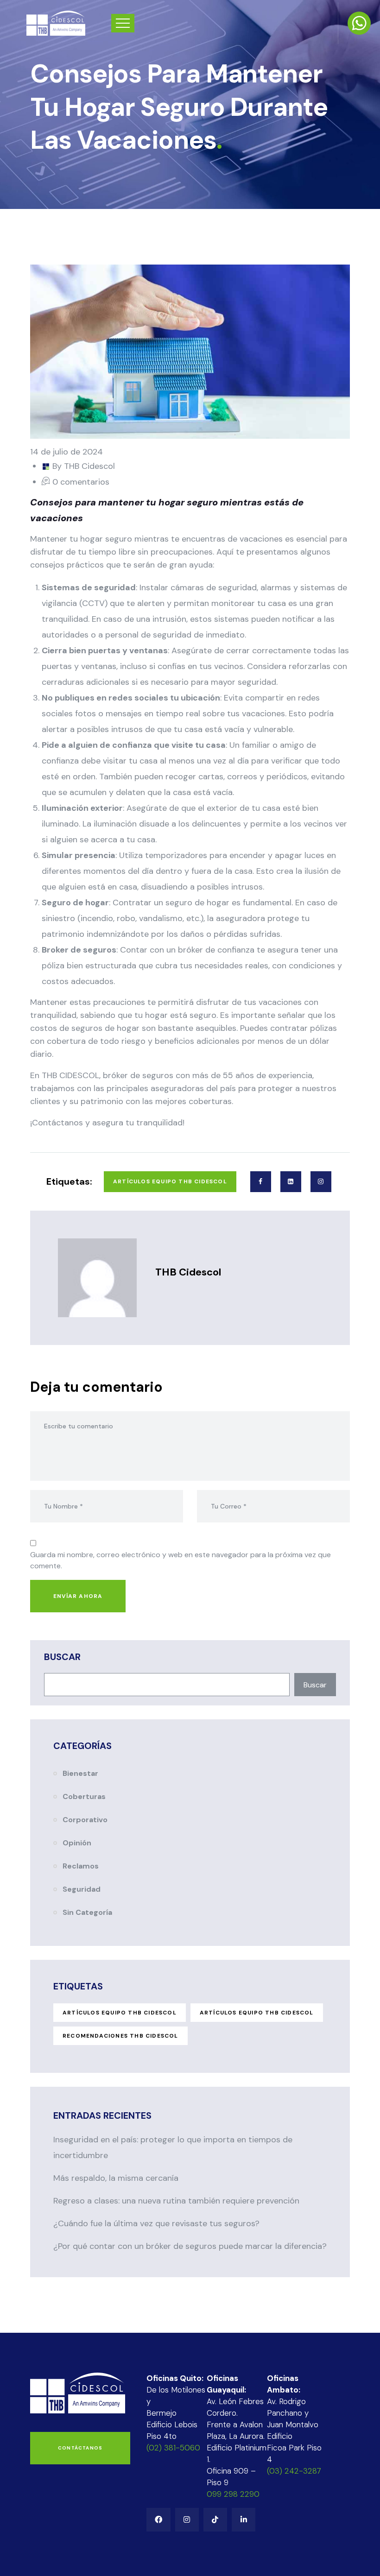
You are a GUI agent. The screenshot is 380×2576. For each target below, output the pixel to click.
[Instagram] (187, 2520)
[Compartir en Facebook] (261, 1182)
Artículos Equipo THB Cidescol (170, 1181)
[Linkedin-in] (244, 2520)
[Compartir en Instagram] (321, 1182)
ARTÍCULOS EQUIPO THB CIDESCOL (120, 2013)
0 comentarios (81, 482)
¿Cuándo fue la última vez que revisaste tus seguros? (156, 2223)
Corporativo (85, 1820)
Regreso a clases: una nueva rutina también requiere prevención (176, 2201)
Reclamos (81, 1866)
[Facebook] (158, 2520)
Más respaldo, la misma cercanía (116, 2178)
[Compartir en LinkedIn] (291, 1182)
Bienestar (80, 1773)
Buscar (62, 1657)
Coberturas (84, 1796)
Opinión (77, 1843)
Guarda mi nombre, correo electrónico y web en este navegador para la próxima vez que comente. (180, 1560)
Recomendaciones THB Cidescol (120, 2036)
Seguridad (82, 1889)
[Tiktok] (215, 2520)
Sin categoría (87, 1912)
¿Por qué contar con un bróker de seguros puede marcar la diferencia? (190, 2246)
